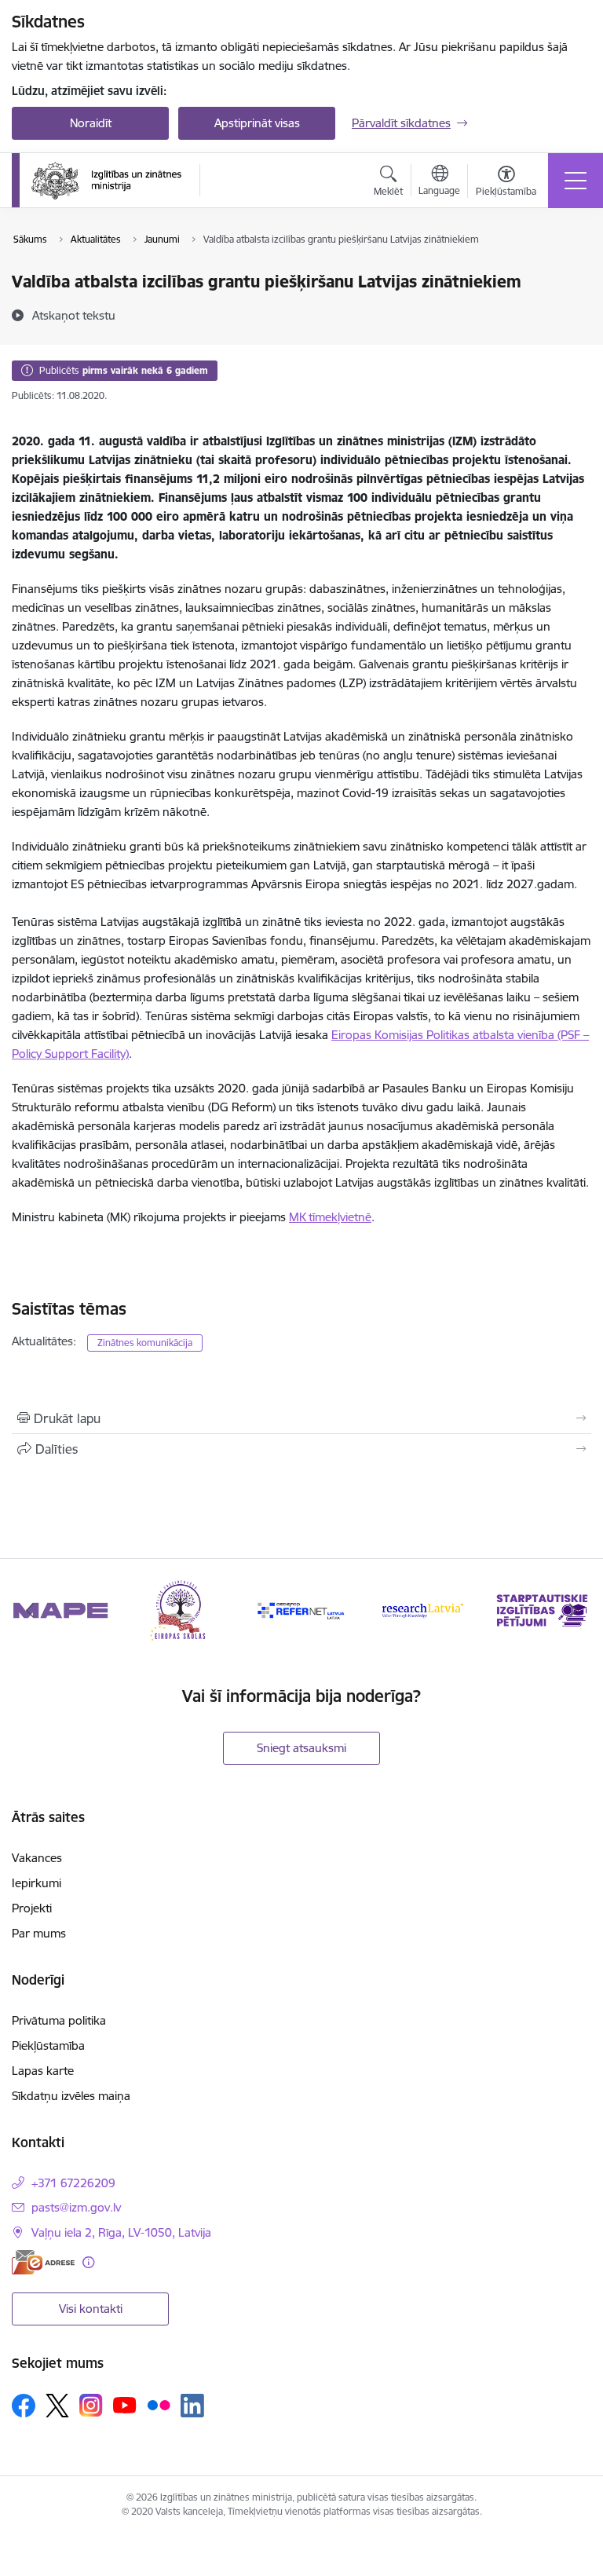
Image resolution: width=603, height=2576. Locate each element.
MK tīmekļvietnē (330, 1217)
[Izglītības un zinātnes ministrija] (106, 181)
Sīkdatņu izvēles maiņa (71, 2096)
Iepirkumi (37, 1883)
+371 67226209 (73, 2183)
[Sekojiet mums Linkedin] (192, 2406)
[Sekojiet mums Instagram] (91, 2405)
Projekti (32, 1908)
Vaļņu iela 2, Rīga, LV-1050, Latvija (121, 2232)
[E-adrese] (43, 2262)
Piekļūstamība (48, 2045)
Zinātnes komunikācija (145, 1343)
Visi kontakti (91, 2309)
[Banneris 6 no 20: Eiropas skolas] (181, 1609)
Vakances (37, 1858)
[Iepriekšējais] (30, 1610)
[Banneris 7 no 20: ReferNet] (301, 1609)
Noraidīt (91, 123)
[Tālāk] (573, 1610)
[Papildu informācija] (88, 2262)
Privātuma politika (59, 2020)
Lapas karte (43, 2071)
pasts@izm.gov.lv (76, 2207)
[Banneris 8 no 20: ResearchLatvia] (422, 1609)
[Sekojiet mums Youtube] (125, 2405)
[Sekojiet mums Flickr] (159, 2405)
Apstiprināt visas (257, 123)
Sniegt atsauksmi (301, 1748)
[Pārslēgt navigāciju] (576, 181)
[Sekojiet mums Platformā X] (57, 2406)
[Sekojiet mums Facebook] (24, 2406)
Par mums (39, 1933)
